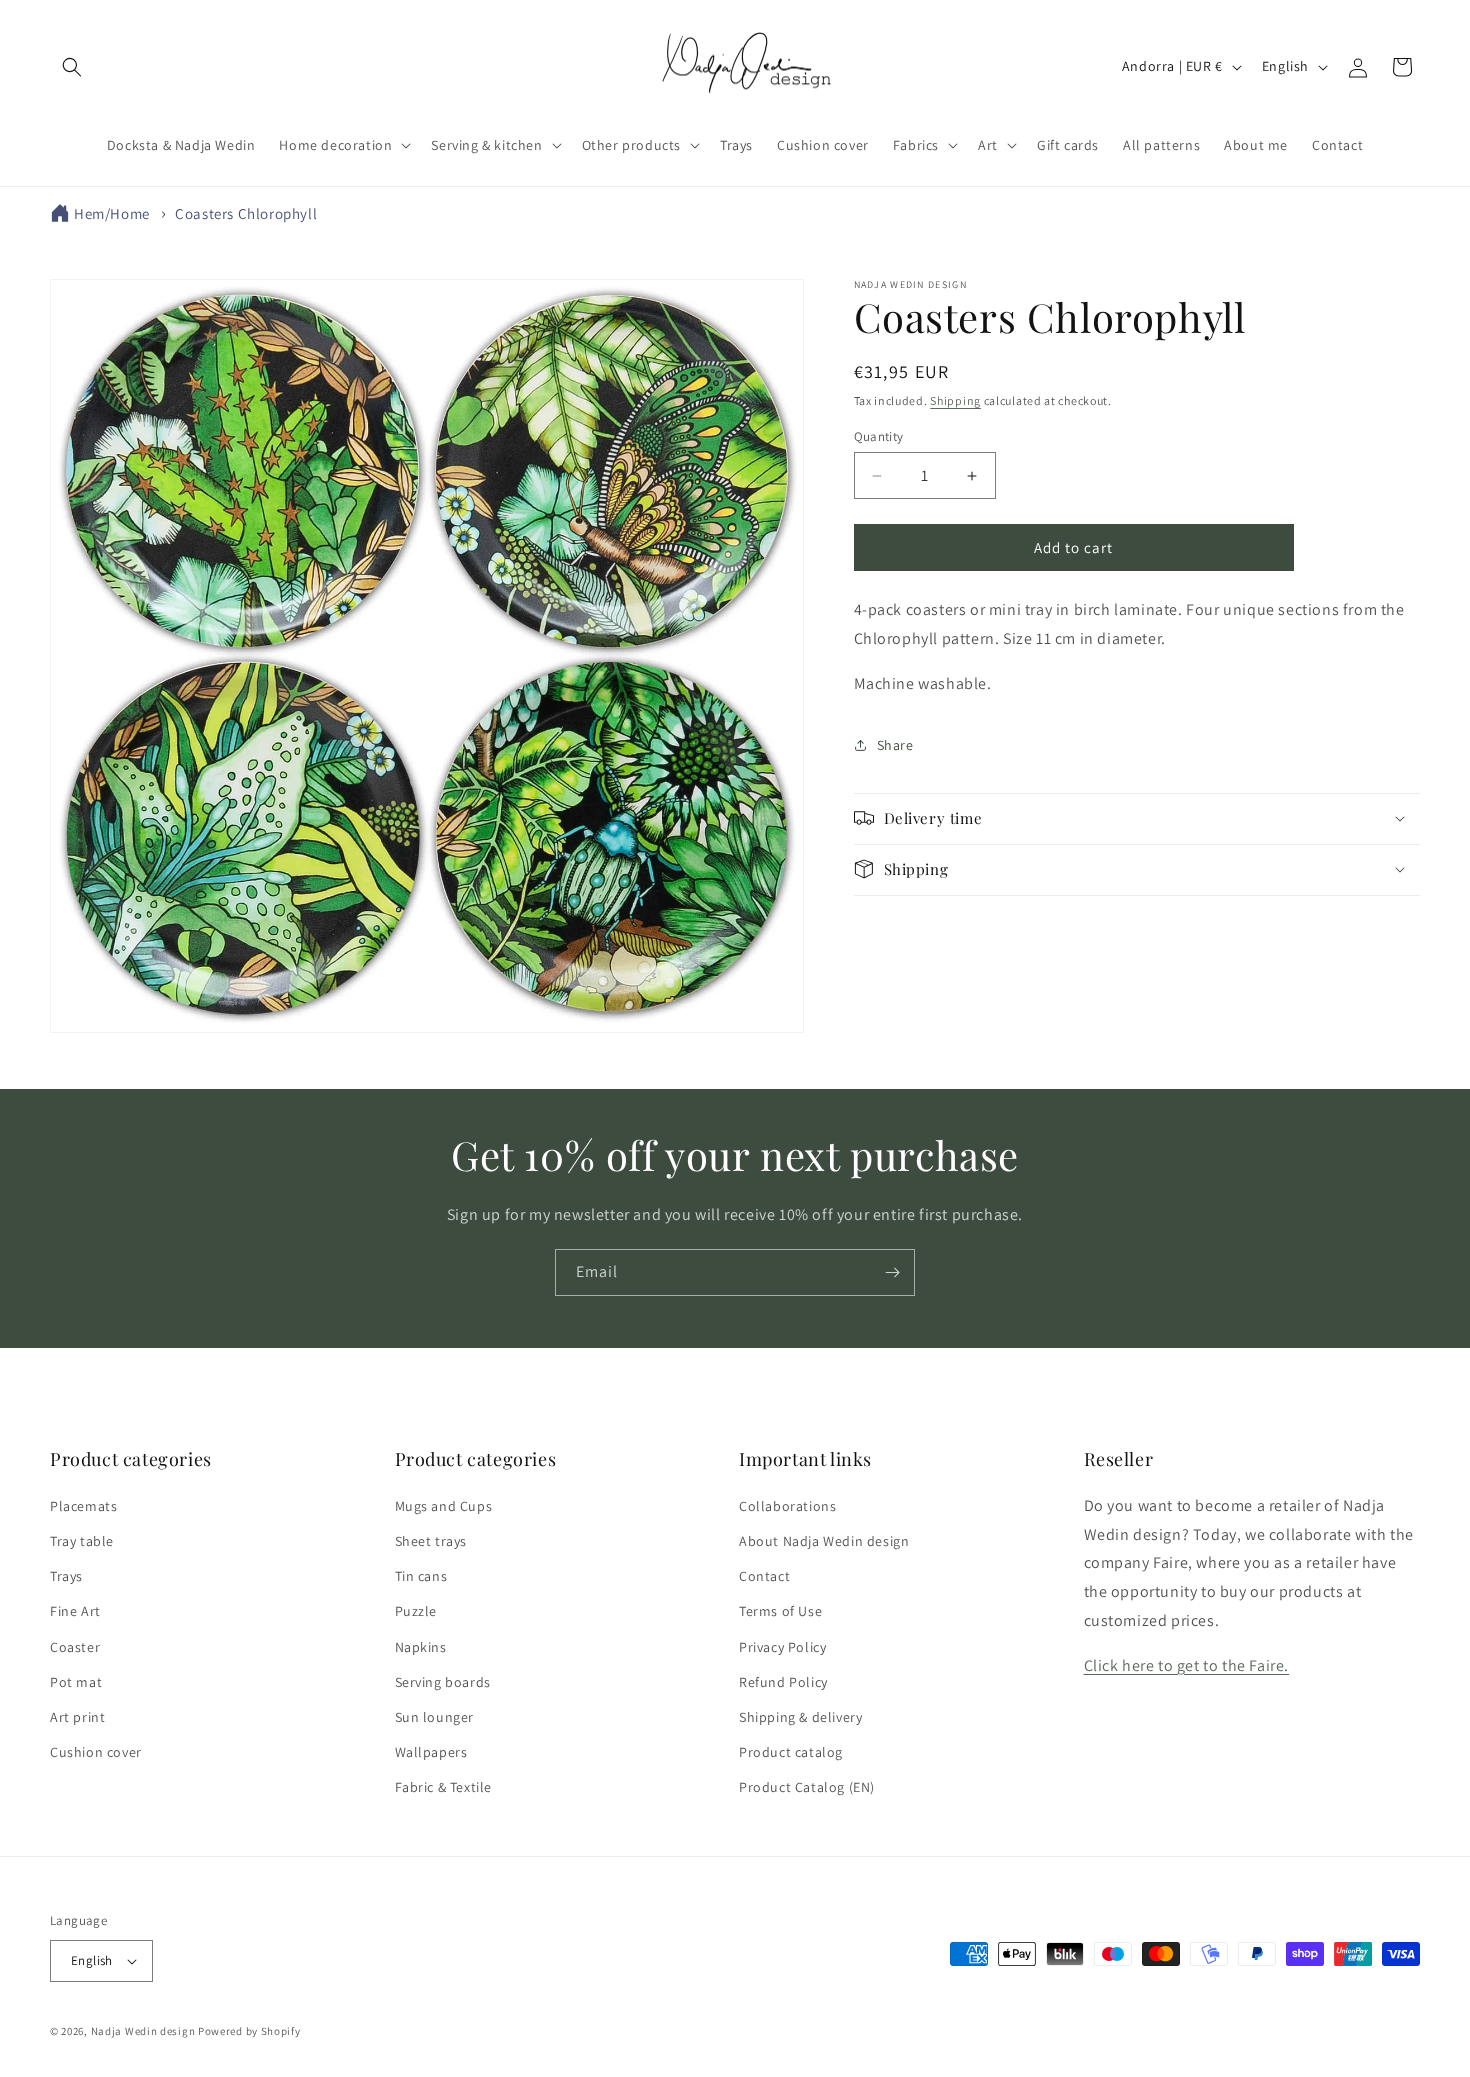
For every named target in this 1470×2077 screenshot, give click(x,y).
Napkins (421, 1647)
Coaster (75, 1647)
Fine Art (75, 1611)
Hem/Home (112, 213)
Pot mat (76, 1682)
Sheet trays (431, 1541)
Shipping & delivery (800, 1717)
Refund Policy (783, 1682)
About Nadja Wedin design (824, 1541)
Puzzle (416, 1611)
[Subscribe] (892, 1272)
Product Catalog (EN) (807, 1787)
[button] (72, 67)
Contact (764, 1576)
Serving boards (443, 1682)
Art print (77, 1717)
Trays (66, 1576)
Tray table (82, 1541)
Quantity (879, 436)
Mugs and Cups (444, 1506)
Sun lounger (435, 1717)
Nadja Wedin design (143, 2031)
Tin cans (421, 1576)
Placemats (83, 1506)
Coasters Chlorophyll (246, 213)
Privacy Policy (782, 1647)
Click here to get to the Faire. (1187, 1665)
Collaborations (787, 1506)
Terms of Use (780, 1611)
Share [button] (895, 745)
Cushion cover (96, 1752)
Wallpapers (431, 1752)
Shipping (955, 400)
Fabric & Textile (444, 1787)
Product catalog (791, 1752)
